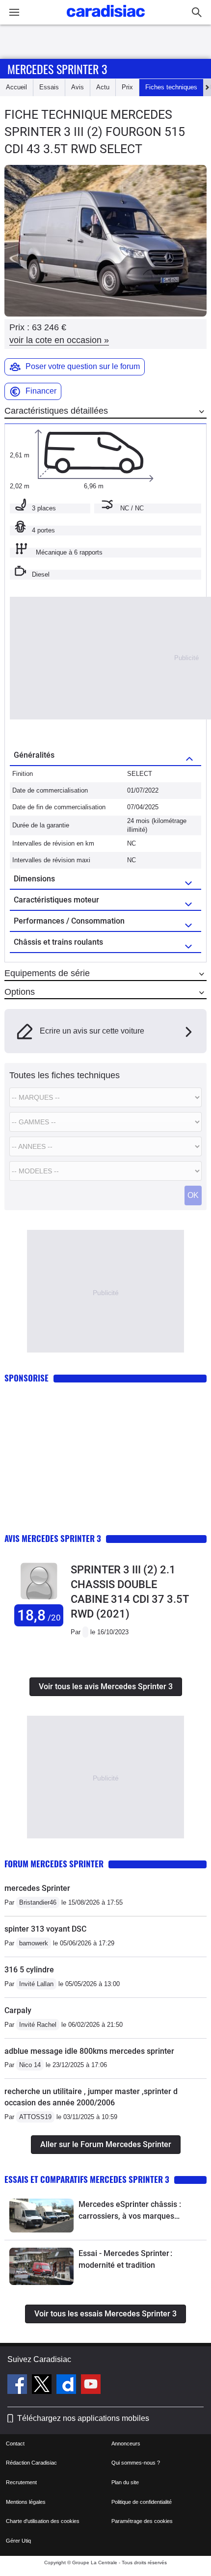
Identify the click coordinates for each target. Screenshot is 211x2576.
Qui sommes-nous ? (136, 2463)
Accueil (16, 87)
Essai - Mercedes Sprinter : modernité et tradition (125, 2259)
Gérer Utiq (18, 2541)
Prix (127, 87)
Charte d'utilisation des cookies (43, 2521)
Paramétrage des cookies (142, 2521)
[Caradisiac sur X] (43, 2386)
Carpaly (18, 2010)
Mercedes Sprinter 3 (57, 69)
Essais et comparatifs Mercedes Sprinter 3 (87, 2179)
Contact (15, 2443)
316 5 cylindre (29, 1970)
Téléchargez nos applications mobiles (83, 2418)
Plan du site (125, 2482)
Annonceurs (126, 2443)
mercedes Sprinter (37, 1888)
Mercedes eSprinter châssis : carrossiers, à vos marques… (130, 2210)
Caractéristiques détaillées (56, 411)
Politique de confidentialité (142, 2502)
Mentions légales (26, 2502)
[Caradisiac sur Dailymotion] (67, 2386)
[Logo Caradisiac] (106, 20)
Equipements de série (47, 973)
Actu (103, 87)
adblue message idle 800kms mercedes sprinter (89, 2051)
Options (20, 992)
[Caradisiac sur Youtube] (91, 2386)
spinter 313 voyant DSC (45, 1929)
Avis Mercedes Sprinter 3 (53, 1538)
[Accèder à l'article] (41, 2215)
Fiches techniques (171, 87)
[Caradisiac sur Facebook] (18, 2386)
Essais (49, 87)
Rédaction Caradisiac (31, 2463)
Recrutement (21, 2482)
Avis (78, 87)
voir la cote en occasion (59, 340)
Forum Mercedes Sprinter (54, 1864)
